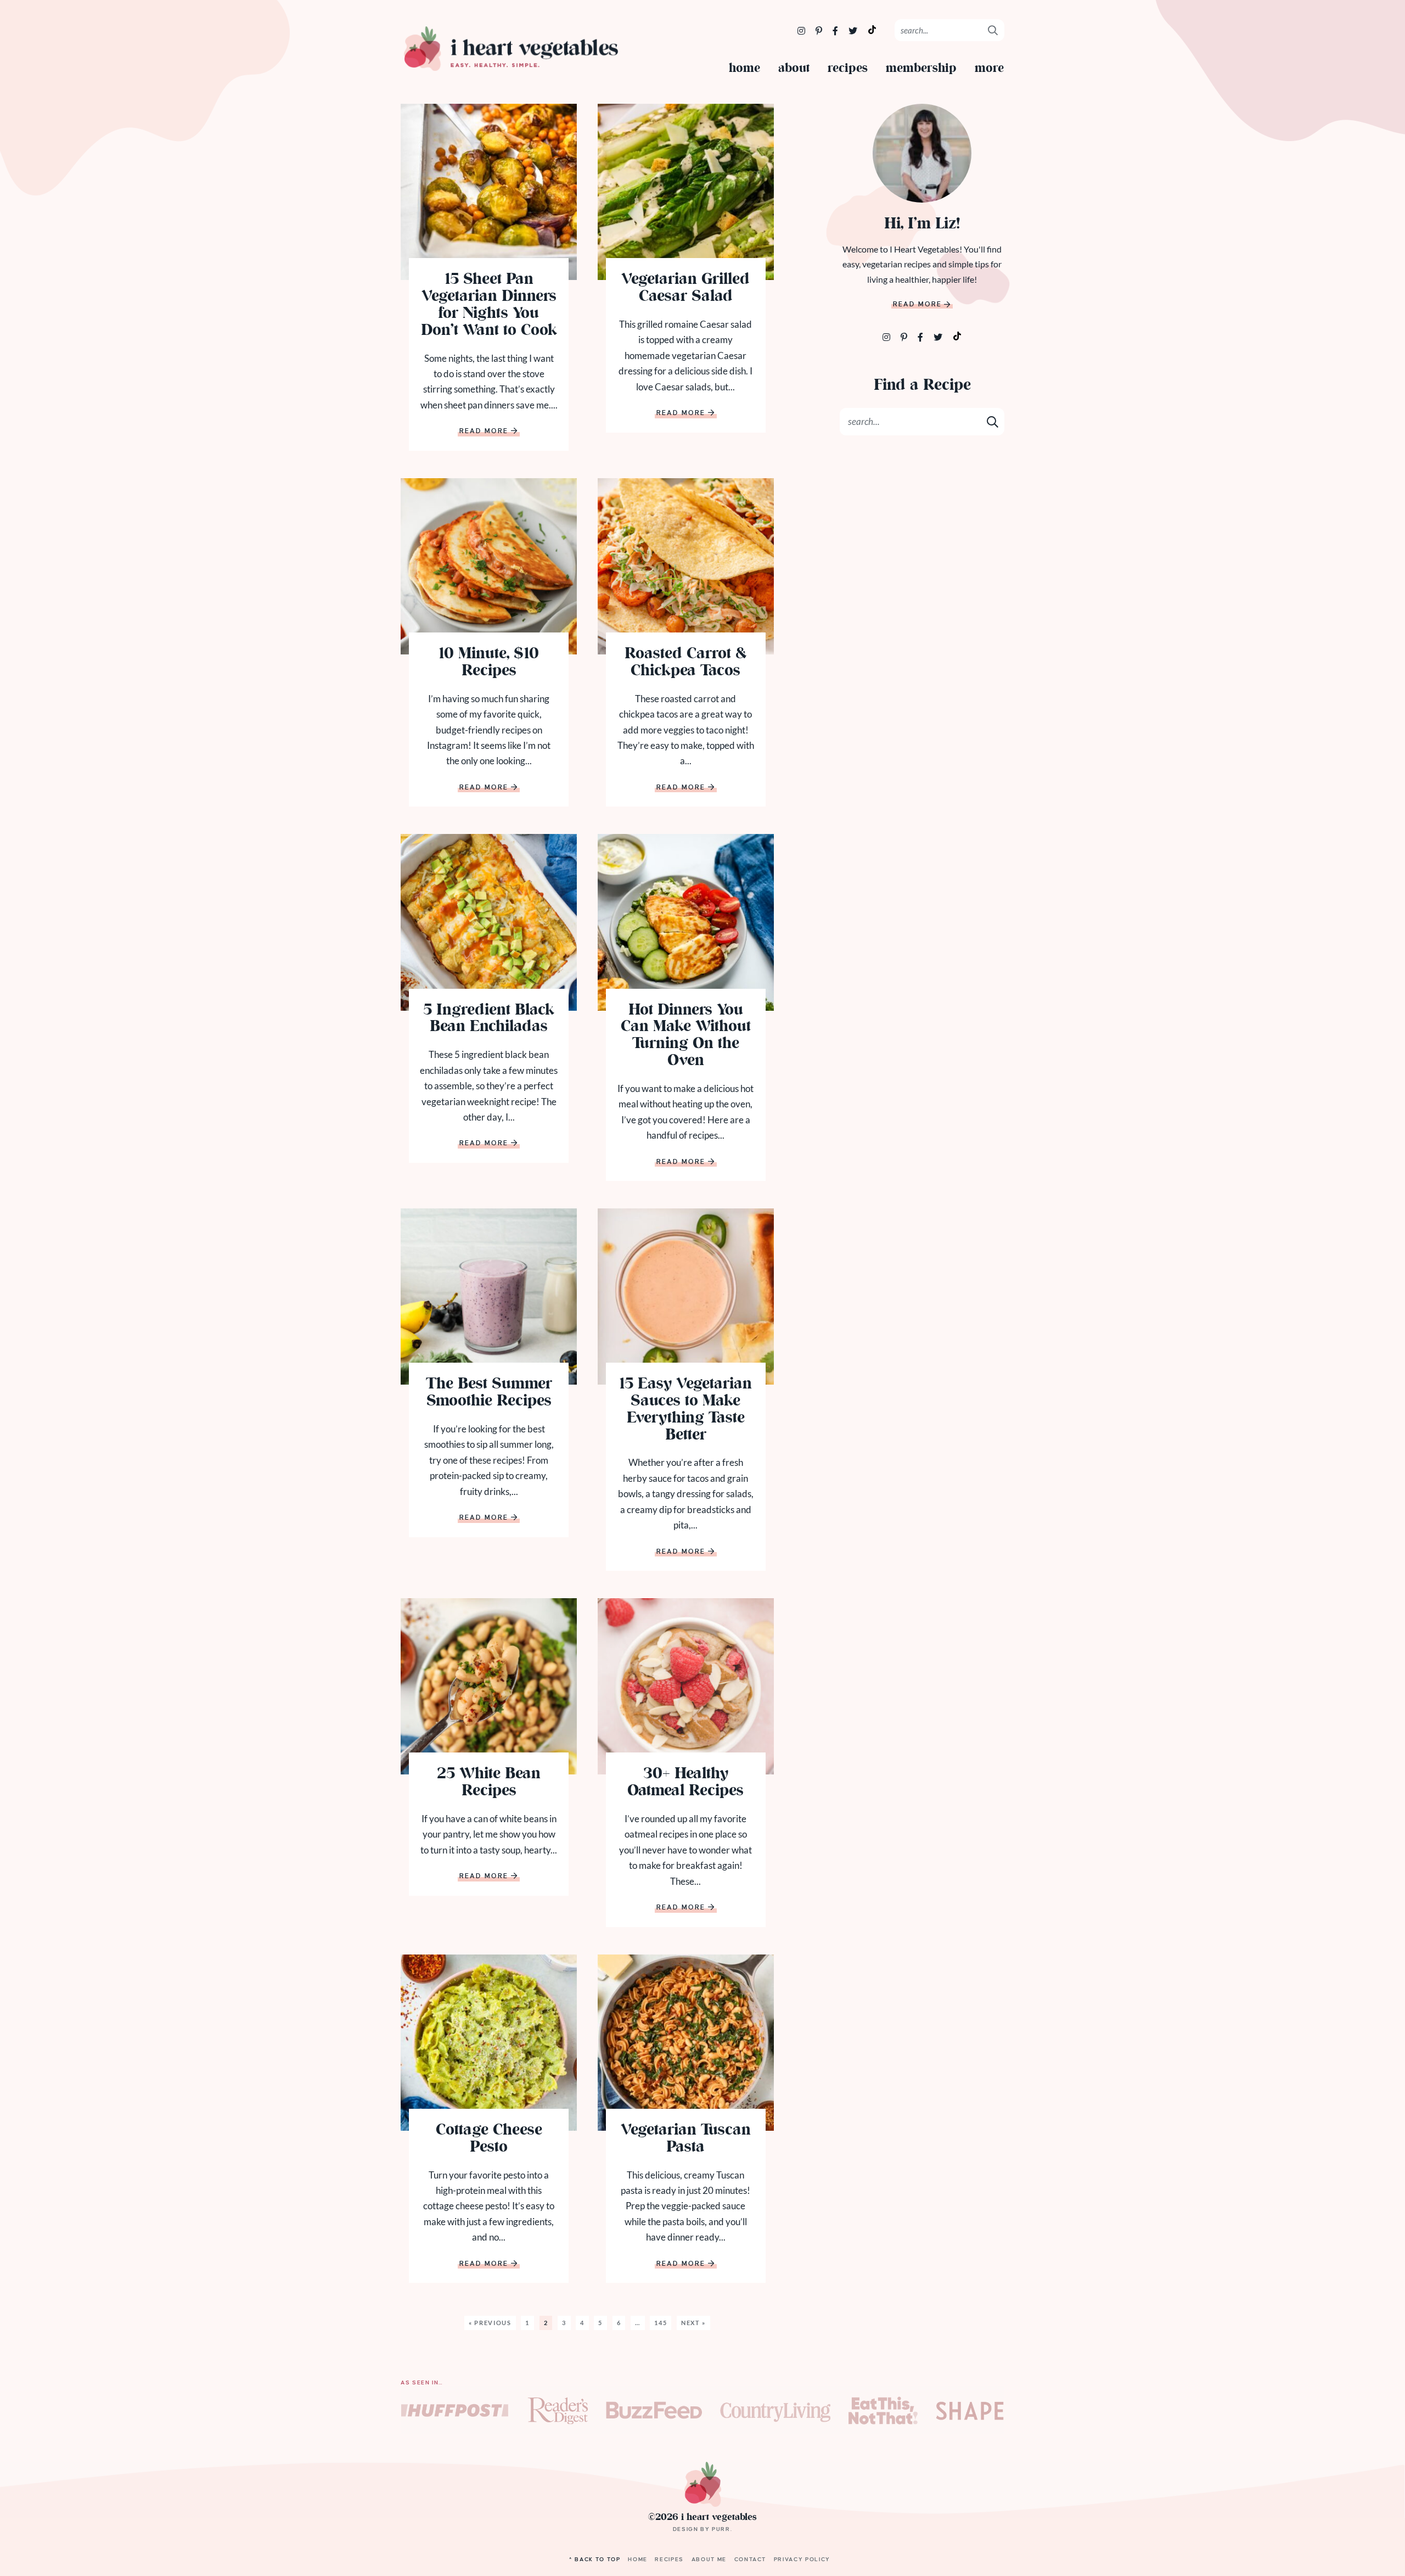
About (794, 69)
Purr (721, 2529)
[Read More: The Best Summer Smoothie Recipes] (489, 1297)
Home (744, 69)
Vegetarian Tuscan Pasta (686, 2140)
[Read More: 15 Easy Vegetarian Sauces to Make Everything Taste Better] (686, 1297)
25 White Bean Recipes (489, 1783)
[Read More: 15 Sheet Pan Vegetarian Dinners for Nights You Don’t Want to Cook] (489, 192)
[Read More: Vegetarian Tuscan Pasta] (686, 2043)
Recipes (848, 69)
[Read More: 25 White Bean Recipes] (489, 1686)
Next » (693, 2323)
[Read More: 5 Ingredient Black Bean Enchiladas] (489, 922)
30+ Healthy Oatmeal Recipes (685, 1783)
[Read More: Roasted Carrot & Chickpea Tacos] (686, 566)
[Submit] (993, 30)
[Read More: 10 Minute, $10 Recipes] (489, 566)
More (989, 69)
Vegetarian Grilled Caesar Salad (685, 289)
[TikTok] (872, 29)
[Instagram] (802, 30)
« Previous (490, 2323)
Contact (751, 2559)
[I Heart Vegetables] (510, 49)
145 (661, 2323)
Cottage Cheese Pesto (489, 2140)
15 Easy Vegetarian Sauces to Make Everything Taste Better (685, 1410)
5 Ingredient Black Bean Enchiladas (489, 1020)
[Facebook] (836, 30)
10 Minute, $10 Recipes (489, 663)
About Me (709, 2559)
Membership (921, 69)
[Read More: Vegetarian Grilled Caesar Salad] (686, 192)
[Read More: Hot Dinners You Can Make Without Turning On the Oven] (686, 922)
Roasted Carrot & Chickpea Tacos (686, 663)
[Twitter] (854, 30)
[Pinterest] (820, 30)
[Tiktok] (957, 335)
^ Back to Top (595, 2559)
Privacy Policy (802, 2559)
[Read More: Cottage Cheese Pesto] (489, 2043)
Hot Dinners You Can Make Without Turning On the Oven (686, 1036)
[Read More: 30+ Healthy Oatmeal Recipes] (686, 1686)
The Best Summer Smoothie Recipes (489, 1393)
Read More (484, 432)
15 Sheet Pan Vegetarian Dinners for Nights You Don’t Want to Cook (489, 306)
